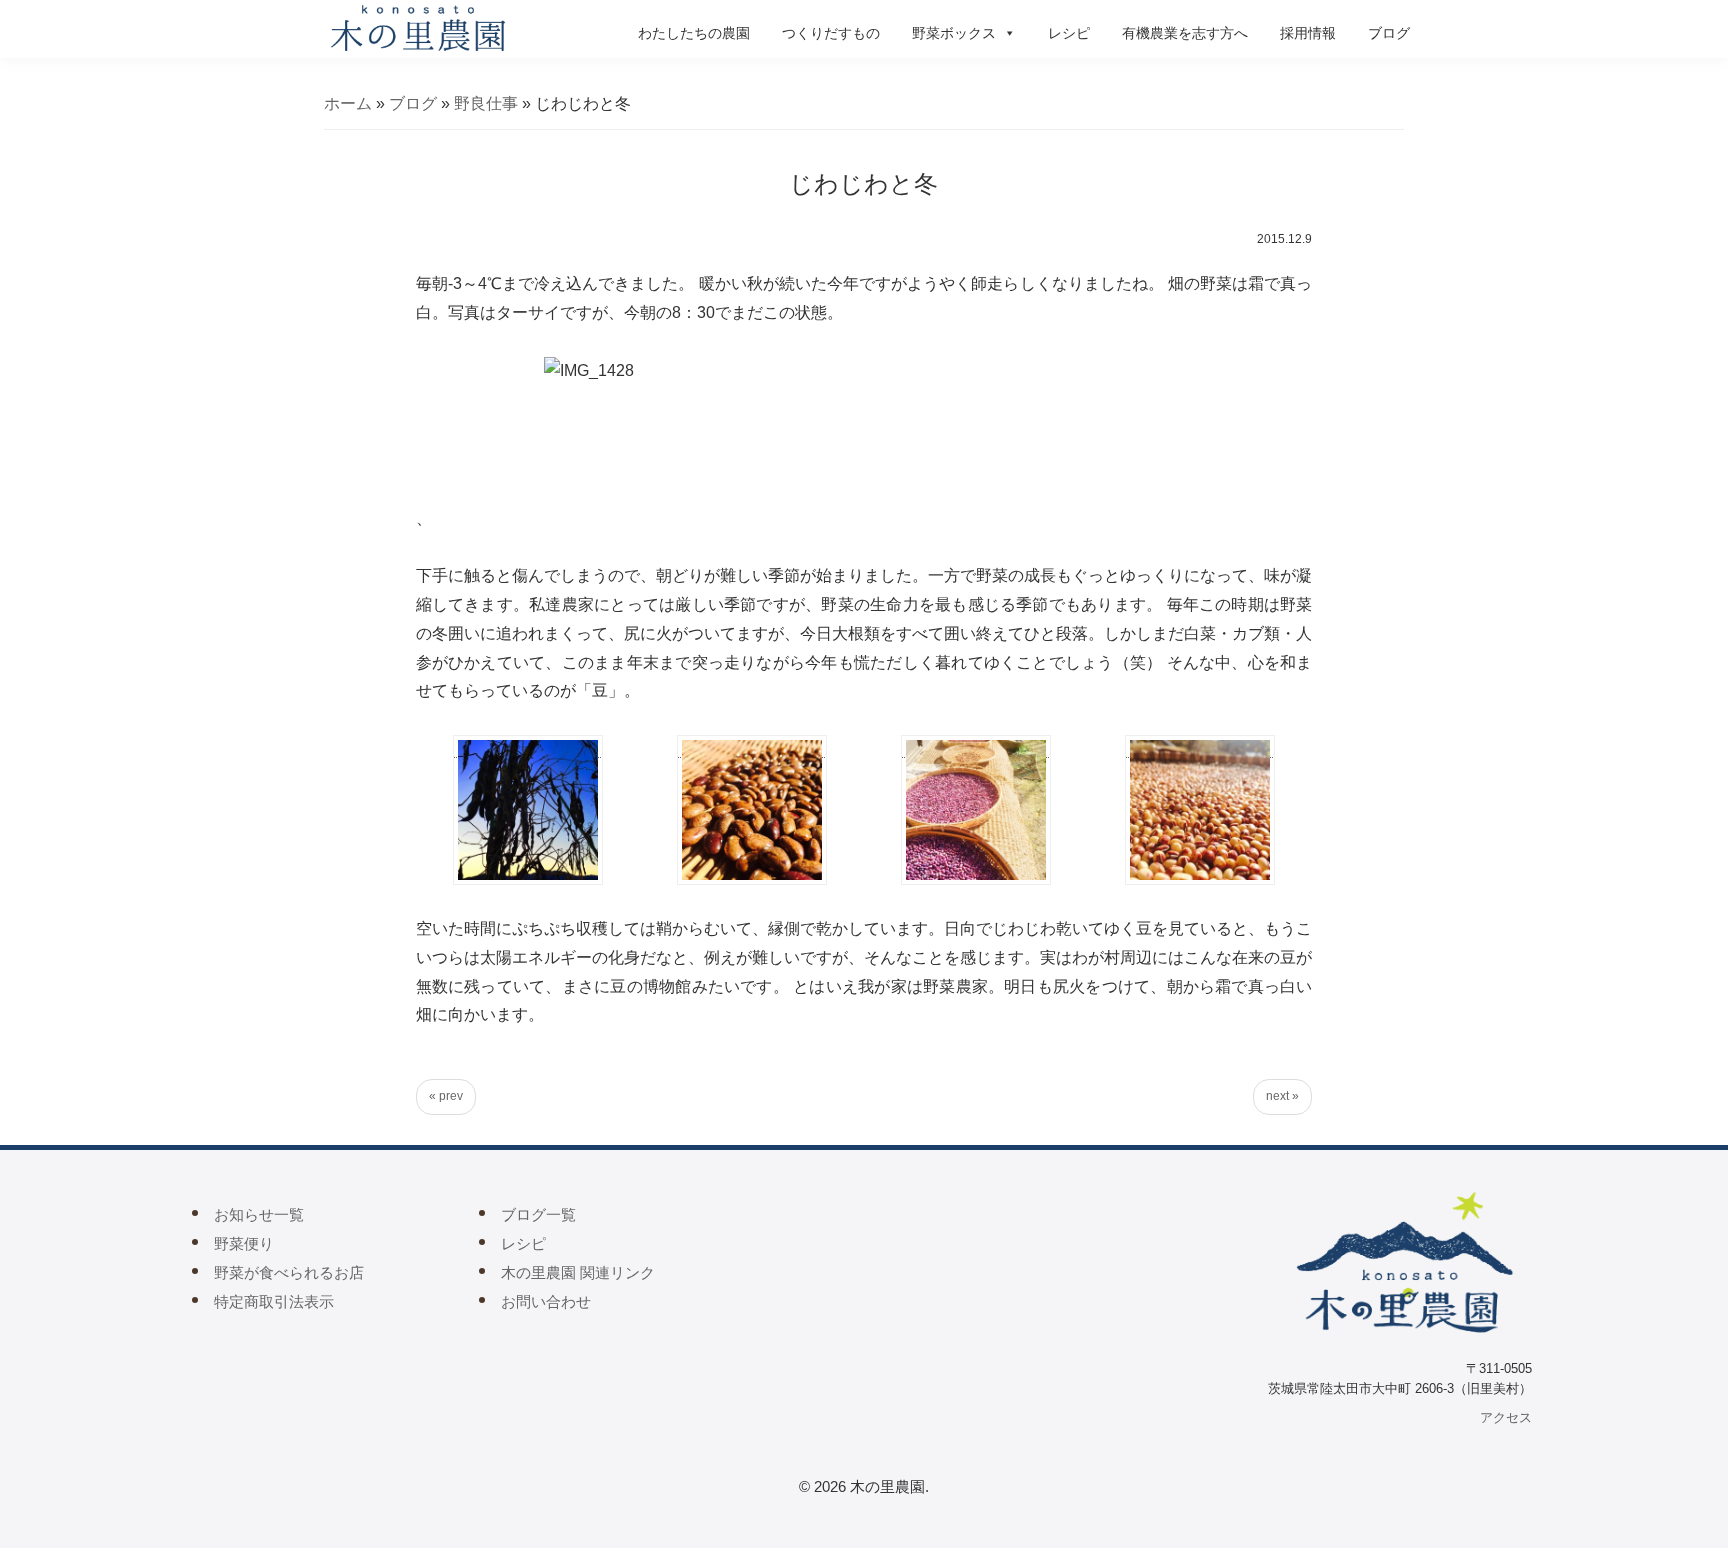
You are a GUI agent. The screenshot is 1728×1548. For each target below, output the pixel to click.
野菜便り (244, 1243)
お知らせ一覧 (259, 1214)
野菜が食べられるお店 (289, 1272)
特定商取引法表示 (274, 1301)
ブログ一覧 (538, 1214)
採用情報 (1308, 33)
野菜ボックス (954, 33)
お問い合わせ (546, 1301)
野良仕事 (486, 103)
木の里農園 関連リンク (578, 1272)
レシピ (1069, 33)
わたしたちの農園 (694, 33)
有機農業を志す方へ (1185, 33)
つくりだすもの (831, 33)
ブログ (1389, 33)
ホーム (348, 103)
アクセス (1506, 1417)
